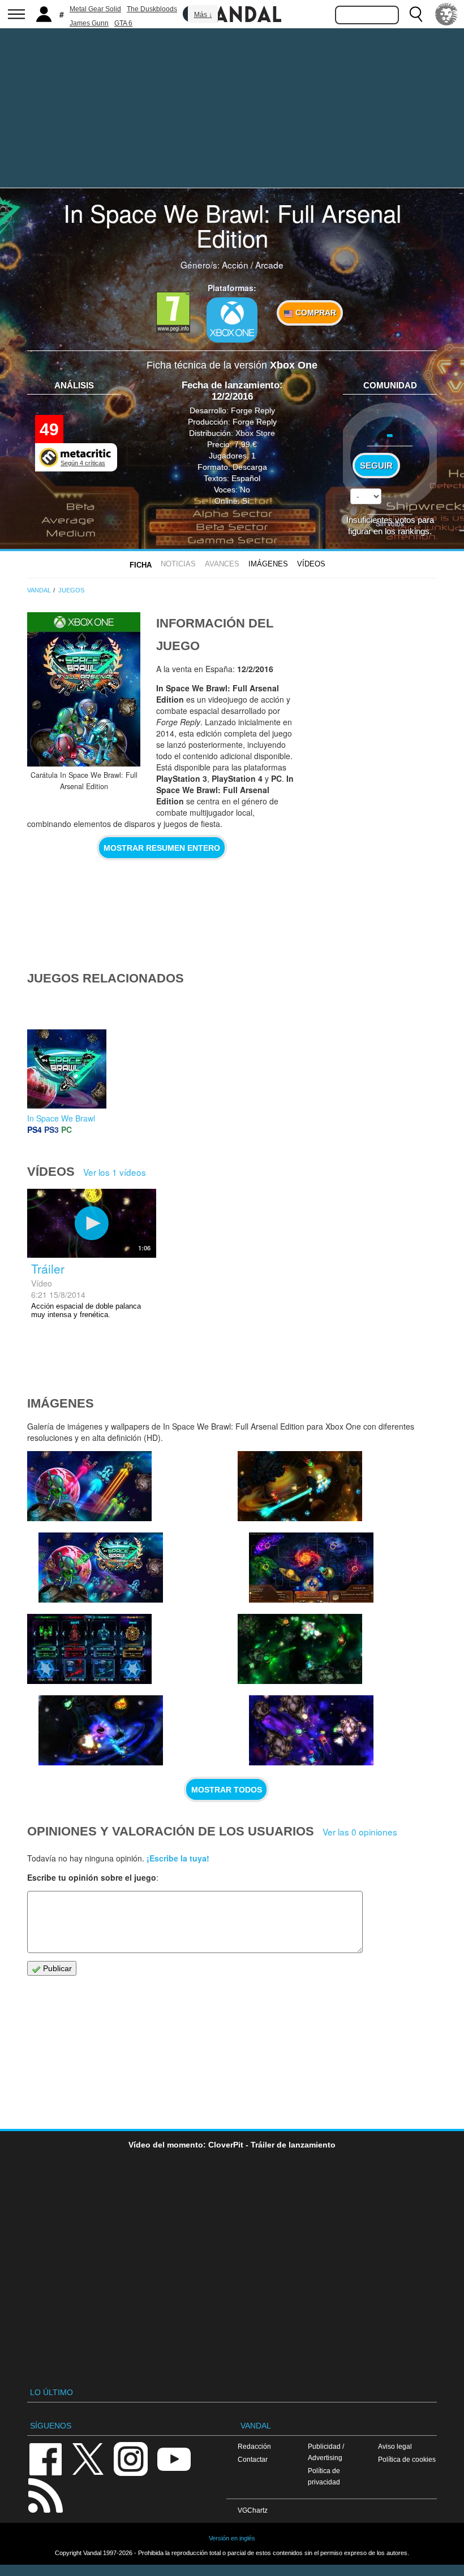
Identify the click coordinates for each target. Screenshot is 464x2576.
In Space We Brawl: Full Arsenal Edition (232, 225)
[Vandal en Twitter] (88, 2458)
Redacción (254, 2446)
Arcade (269, 265)
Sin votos (390, 523)
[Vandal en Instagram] (131, 2458)
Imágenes (268, 564)
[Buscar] (416, 14)
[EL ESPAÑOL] (446, 14)
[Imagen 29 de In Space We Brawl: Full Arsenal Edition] (300, 1649)
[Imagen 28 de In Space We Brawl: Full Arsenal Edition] (311, 1730)
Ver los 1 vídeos (115, 1172)
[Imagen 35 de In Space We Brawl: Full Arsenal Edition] (89, 1486)
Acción (235, 265)
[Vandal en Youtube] (174, 2458)
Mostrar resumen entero (162, 848)
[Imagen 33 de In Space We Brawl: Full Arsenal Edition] (300, 1486)
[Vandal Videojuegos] (232, 13)
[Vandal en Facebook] (45, 2458)
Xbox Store (255, 433)
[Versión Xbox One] (232, 320)
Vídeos (311, 564)
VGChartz (253, 2510)
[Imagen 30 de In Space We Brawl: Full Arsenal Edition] (101, 1730)
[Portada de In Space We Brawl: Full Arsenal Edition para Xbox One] (84, 689)
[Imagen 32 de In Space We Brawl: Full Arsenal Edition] (311, 1568)
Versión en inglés (232, 2538)
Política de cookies (407, 2459)
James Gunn (89, 23)
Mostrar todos (227, 1790)
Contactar (253, 2459)
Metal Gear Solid (95, 9)
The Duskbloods (152, 9)
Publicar (56, 1968)
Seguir (376, 466)
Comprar (315, 313)
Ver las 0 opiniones (360, 1832)
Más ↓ (203, 15)
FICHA (141, 565)
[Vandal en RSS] (45, 2494)
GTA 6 (123, 23)
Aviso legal (395, 2446)
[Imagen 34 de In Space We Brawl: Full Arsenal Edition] (101, 1568)
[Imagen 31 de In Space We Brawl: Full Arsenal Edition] (89, 1649)
